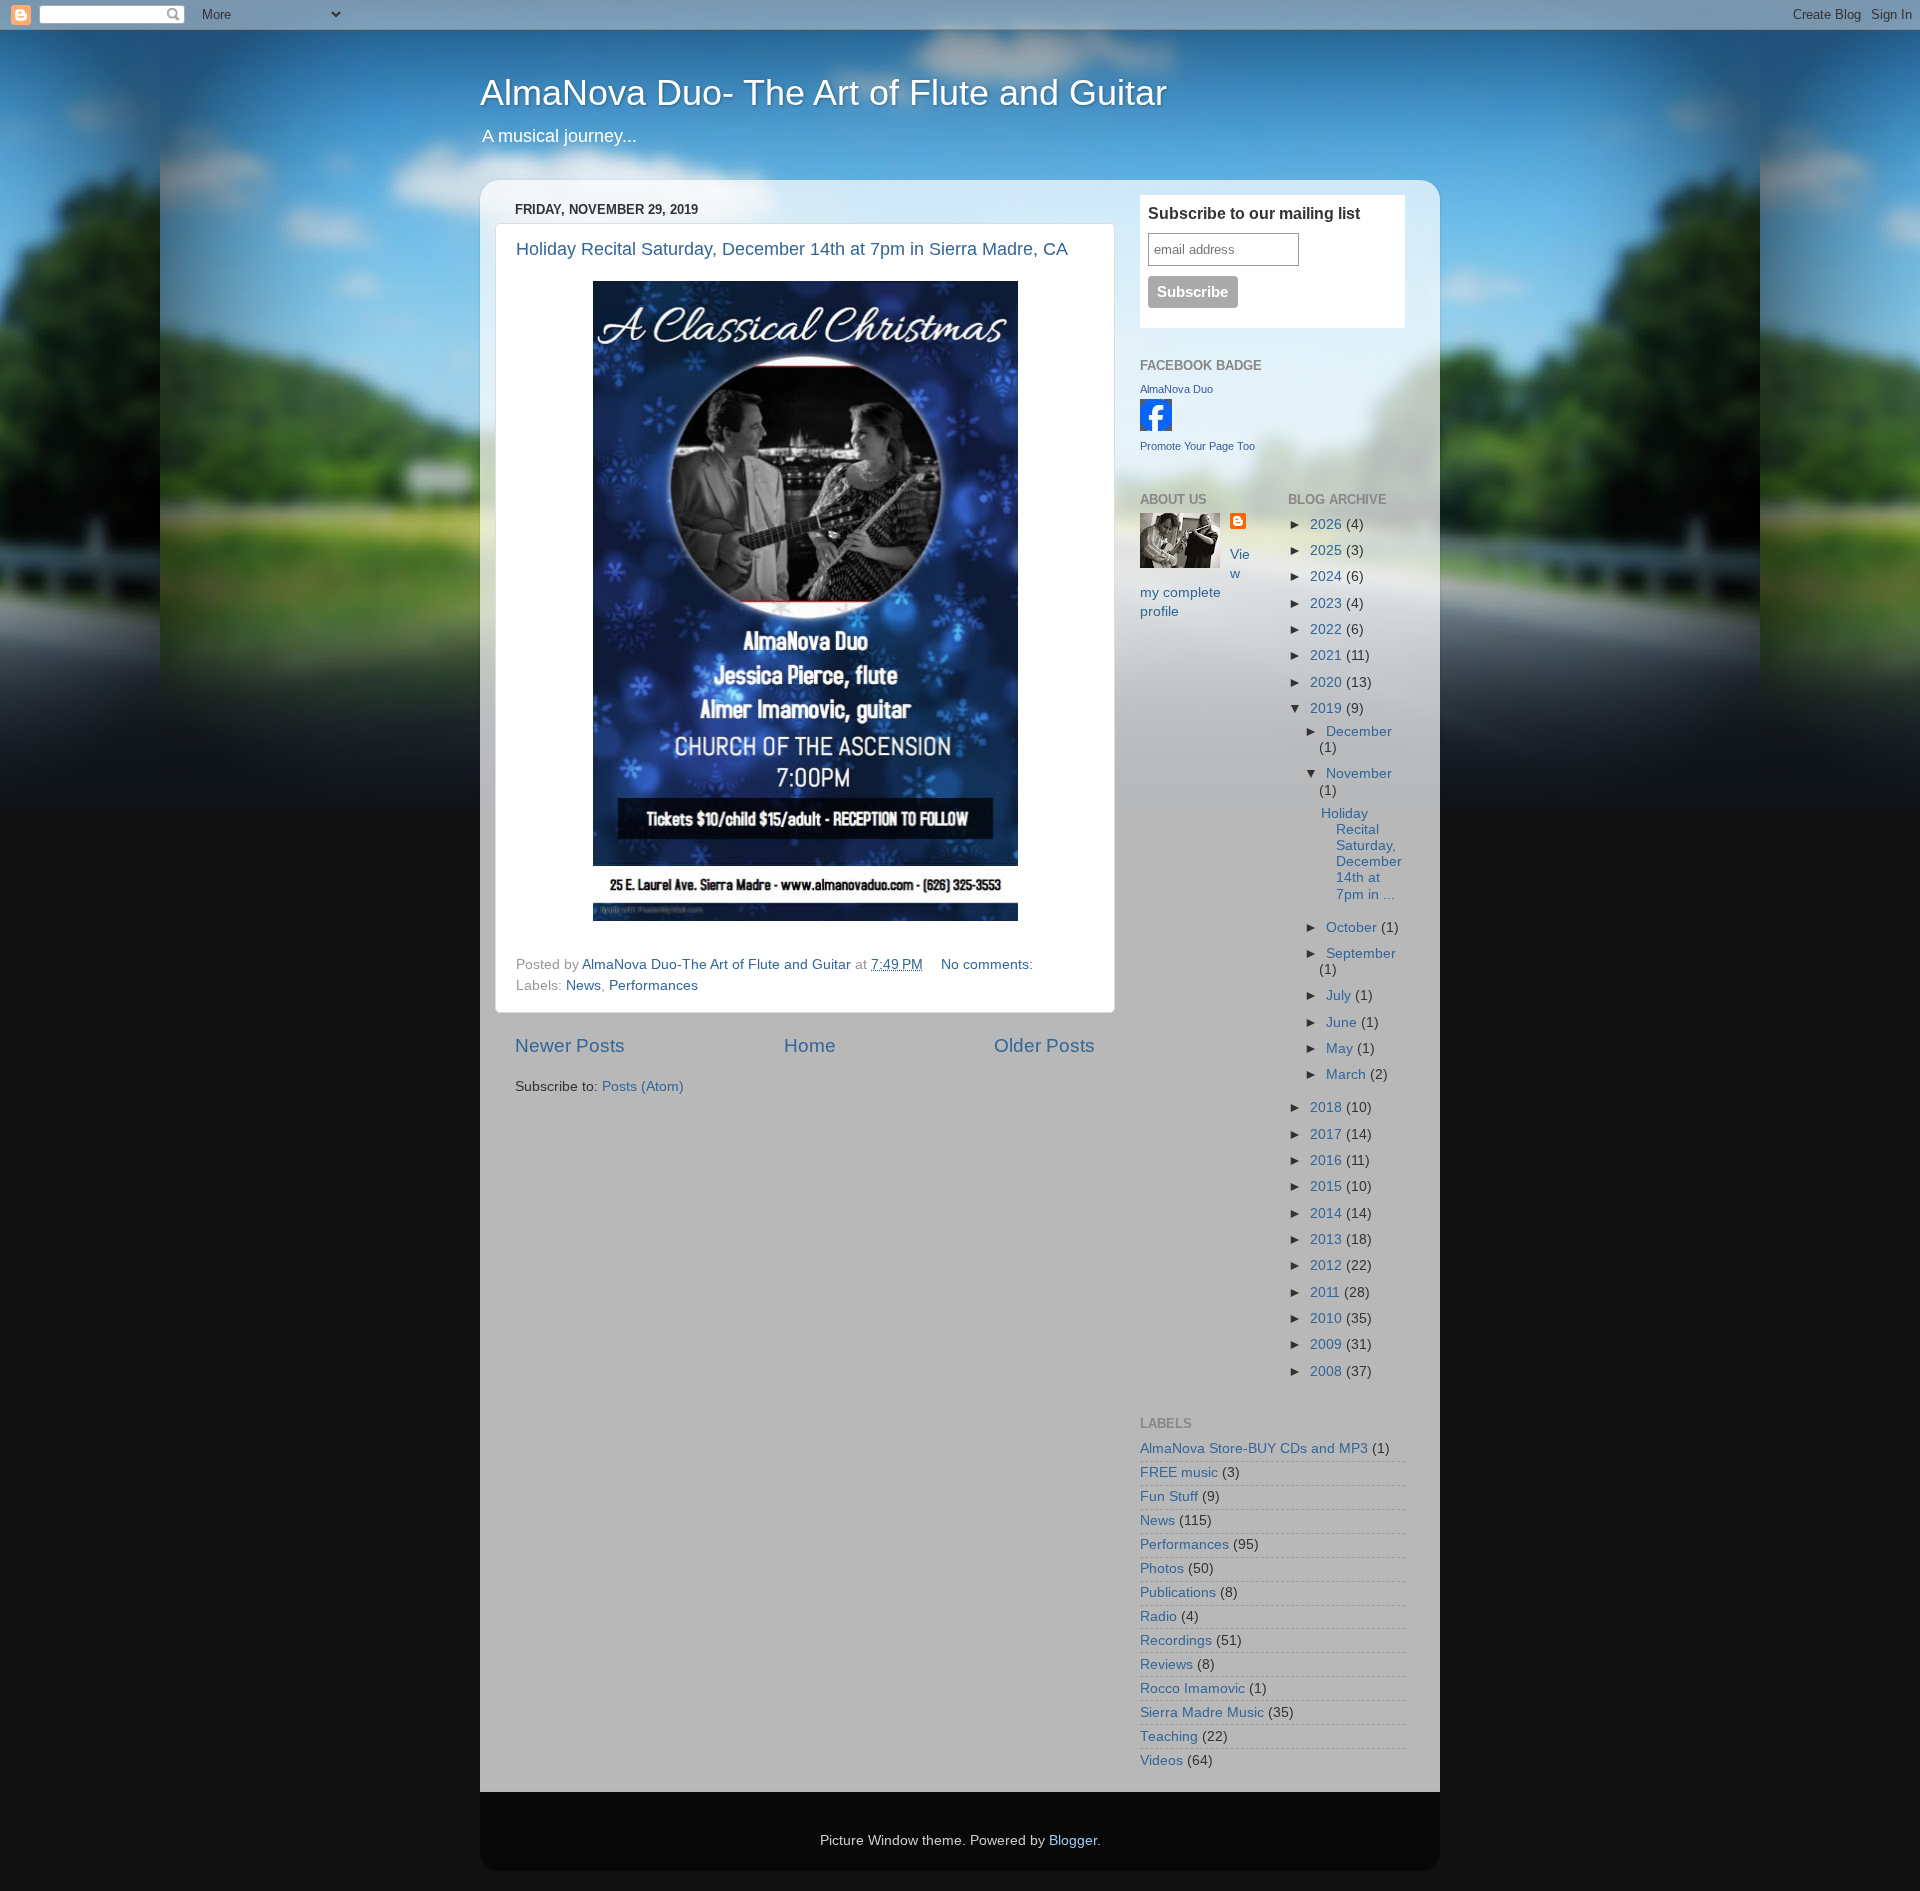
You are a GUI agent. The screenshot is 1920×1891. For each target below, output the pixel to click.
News (583, 985)
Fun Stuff (1169, 1496)
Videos (1161, 1760)
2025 (1328, 550)
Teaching (1169, 1736)
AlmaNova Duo (1176, 389)
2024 (1328, 576)
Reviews (1166, 1664)
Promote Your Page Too (1197, 446)
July (1340, 995)
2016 (1328, 1160)
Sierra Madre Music (1202, 1712)
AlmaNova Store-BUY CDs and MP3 (1254, 1448)
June (1343, 1022)
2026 (1328, 524)
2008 (1328, 1371)
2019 (1328, 708)
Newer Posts (570, 1045)
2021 (1328, 655)
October (1353, 927)
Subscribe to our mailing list (1254, 213)
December (1359, 731)
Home (810, 1045)
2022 (1328, 629)
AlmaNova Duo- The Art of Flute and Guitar (823, 92)
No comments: (989, 964)
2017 (1328, 1134)
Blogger (1073, 1840)
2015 (1328, 1186)
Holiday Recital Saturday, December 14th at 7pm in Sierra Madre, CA (792, 249)
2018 (1328, 1107)
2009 (1328, 1344)
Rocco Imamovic (1192, 1688)
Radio (1158, 1616)
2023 (1328, 603)
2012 (1328, 1265)
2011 (1327, 1292)
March (1348, 1074)
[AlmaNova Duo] (1156, 426)
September (1361, 953)
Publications (1178, 1592)
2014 (1328, 1213)
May (1341, 1048)
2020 (1328, 682)
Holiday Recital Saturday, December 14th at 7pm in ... (1361, 854)
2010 (1328, 1318)
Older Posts (1044, 1045)
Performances (653, 985)
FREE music (1179, 1472)
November (1359, 773)
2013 (1328, 1239)
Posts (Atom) (643, 1086)
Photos (1162, 1568)
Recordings (1176, 1640)
